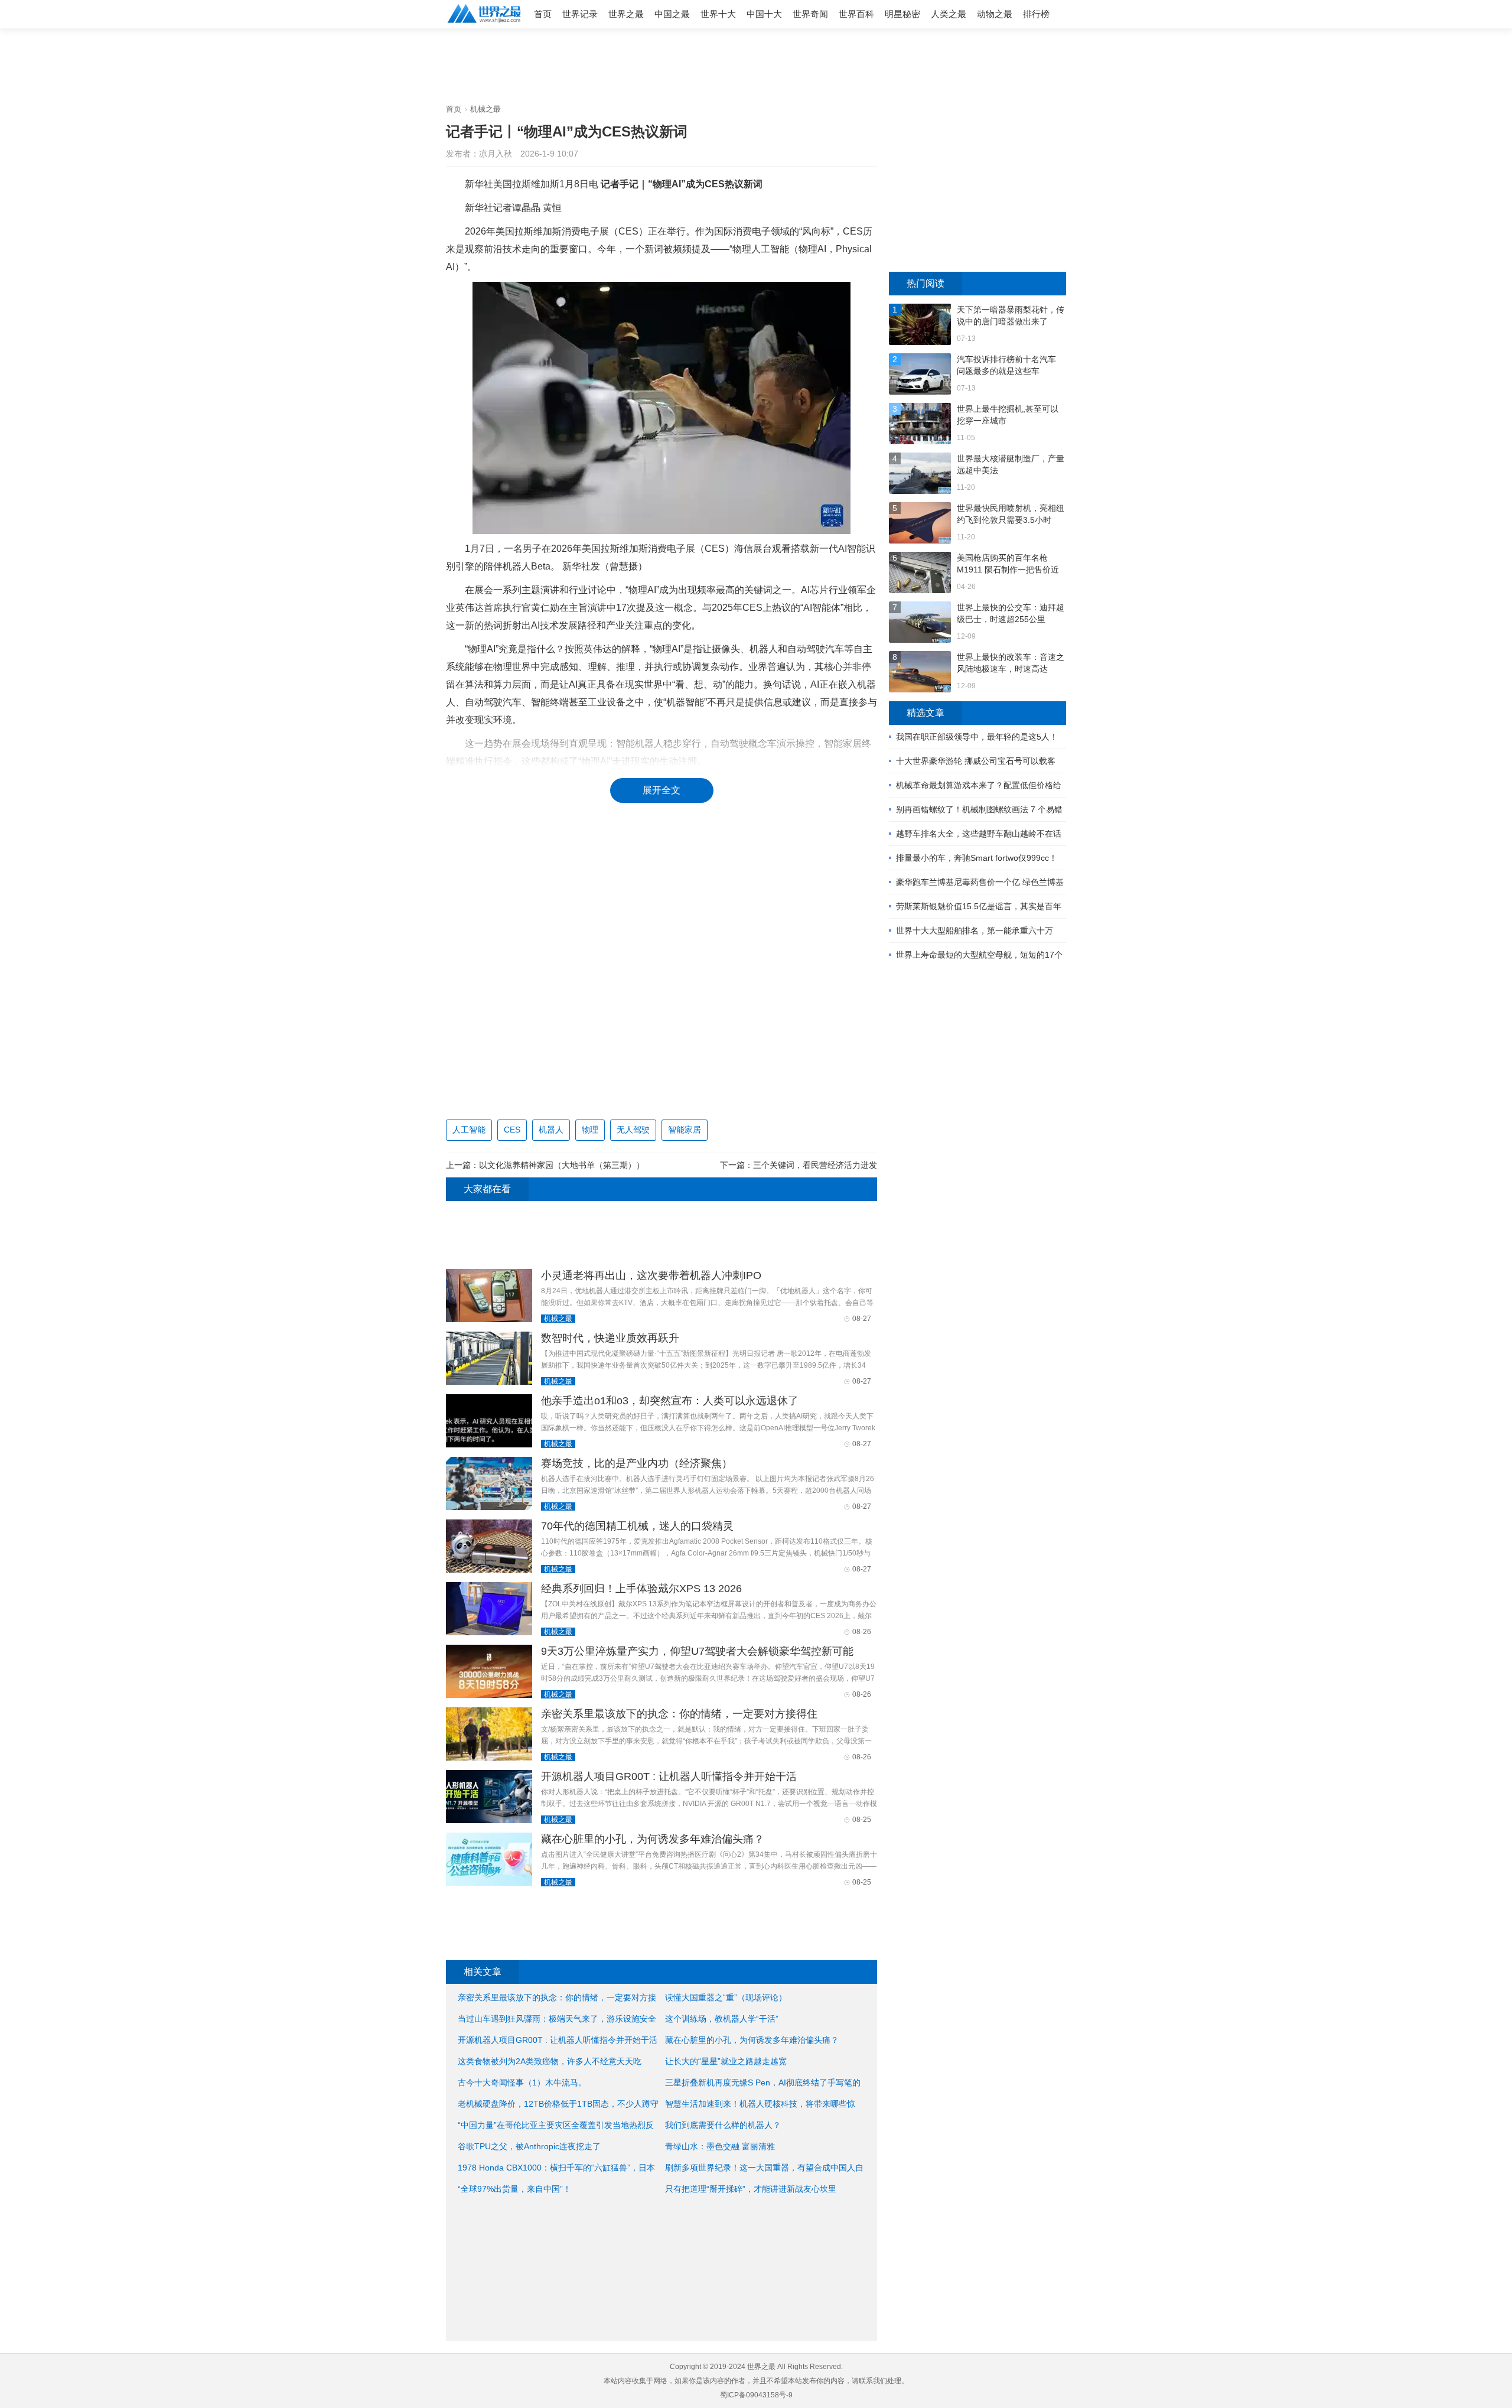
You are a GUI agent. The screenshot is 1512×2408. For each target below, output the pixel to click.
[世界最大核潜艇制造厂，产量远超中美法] (920, 475)
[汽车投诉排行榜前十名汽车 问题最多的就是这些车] (920, 375)
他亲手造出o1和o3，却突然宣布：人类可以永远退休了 (670, 1401)
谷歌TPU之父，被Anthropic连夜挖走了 (529, 2146)
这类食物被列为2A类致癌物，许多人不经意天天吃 (550, 2061)
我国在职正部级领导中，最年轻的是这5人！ (977, 737)
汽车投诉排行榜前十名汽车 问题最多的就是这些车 (1006, 365)
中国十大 (764, 14)
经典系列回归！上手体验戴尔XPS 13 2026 (641, 1589)
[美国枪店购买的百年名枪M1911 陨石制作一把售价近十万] (920, 574)
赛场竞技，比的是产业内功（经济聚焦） (637, 1463)
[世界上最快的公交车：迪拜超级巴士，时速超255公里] (920, 624)
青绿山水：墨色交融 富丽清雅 (720, 2146)
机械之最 (485, 109)
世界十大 (718, 14)
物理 (590, 1130)
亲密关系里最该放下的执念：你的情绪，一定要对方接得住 (679, 1714)
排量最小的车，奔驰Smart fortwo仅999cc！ (977, 858)
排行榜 (1036, 14)
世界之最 (626, 14)
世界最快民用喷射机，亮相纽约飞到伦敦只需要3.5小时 (1011, 514)
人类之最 (949, 14)
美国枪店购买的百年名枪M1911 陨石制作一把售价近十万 (1008, 564)
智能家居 (685, 1130)
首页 (543, 14)
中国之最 (672, 14)
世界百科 (856, 14)
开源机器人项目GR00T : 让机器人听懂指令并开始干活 (669, 1776)
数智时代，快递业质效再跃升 (610, 1338)
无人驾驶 (633, 1130)
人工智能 (469, 1130)
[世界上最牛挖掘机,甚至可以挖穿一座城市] (920, 425)
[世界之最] (484, 24)
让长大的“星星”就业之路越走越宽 (726, 2061)
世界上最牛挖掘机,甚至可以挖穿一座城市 (1008, 415)
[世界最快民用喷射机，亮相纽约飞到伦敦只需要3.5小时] (920, 524)
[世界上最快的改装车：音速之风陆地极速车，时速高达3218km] (920, 673)
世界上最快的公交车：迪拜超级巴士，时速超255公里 (1011, 613)
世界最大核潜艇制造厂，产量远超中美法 (1011, 464)
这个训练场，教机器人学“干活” (722, 2019)
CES (512, 1130)
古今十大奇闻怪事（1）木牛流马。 (522, 2082)
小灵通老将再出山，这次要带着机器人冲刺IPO (651, 1275)
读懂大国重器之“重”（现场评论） (726, 1997)
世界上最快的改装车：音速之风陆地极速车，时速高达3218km (1011, 663)
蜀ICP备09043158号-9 (756, 2395)
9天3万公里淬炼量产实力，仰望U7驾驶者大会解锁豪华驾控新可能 (697, 1651)
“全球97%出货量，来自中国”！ (514, 2189)
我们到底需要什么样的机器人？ (723, 2125)
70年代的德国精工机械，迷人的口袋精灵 (637, 1526)
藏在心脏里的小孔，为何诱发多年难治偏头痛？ (653, 1839)
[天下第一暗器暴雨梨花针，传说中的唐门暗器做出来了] (920, 326)
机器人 (551, 1130)
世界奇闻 (810, 14)
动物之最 (995, 14)
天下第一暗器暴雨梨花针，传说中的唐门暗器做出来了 (1011, 315)
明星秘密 (902, 14)
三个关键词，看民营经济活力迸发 (815, 1165)
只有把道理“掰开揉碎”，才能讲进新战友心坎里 (751, 2189)
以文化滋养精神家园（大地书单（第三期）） (562, 1165)
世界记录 (580, 14)
